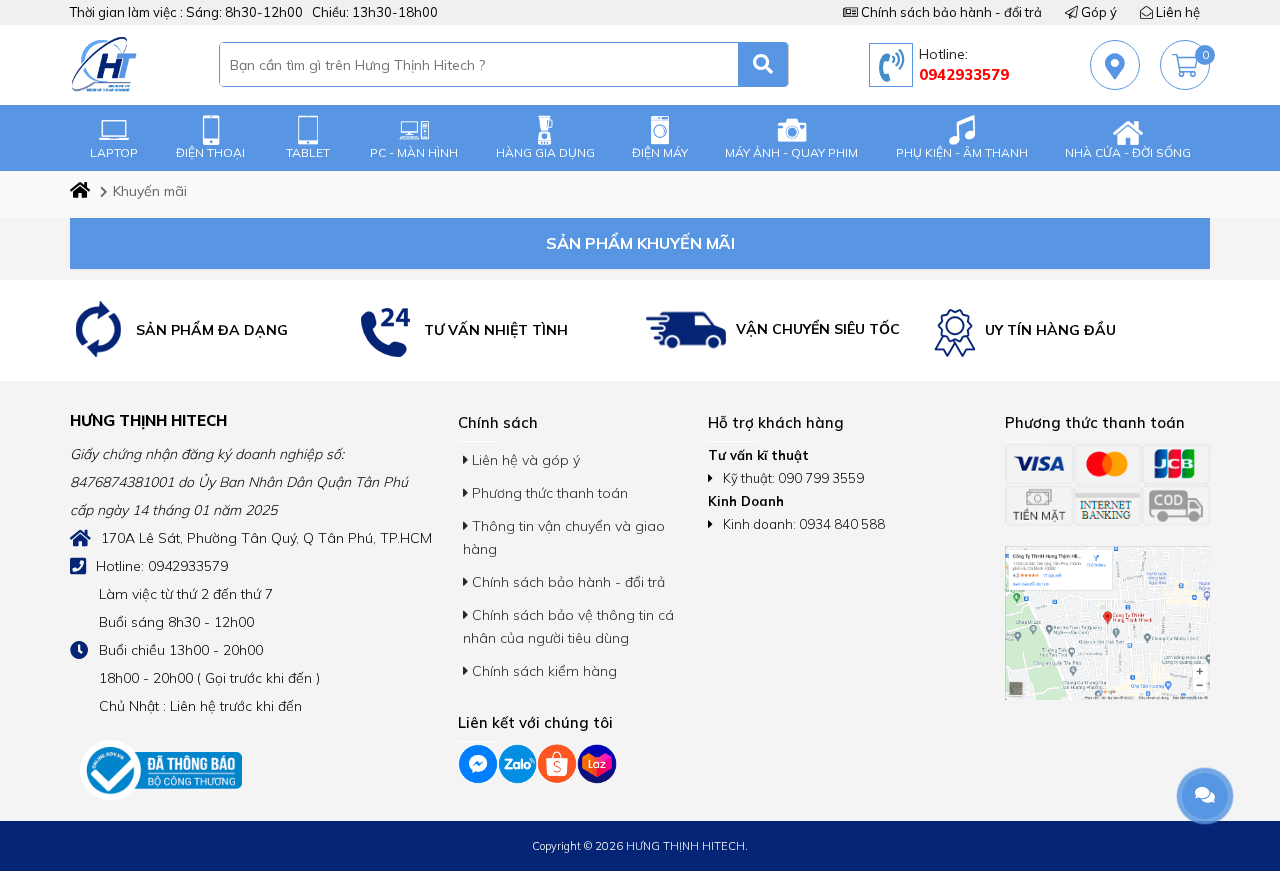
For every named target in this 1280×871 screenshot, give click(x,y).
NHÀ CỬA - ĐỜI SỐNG (1128, 152)
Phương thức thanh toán (548, 493)
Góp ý (1097, 12)
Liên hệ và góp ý (524, 460)
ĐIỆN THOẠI (210, 152)
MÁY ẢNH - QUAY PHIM (791, 152)
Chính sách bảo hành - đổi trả (950, 12)
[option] (209, 330)
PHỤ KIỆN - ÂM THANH (962, 152)
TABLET (308, 152)
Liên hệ (1176, 12)
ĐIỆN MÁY (660, 152)
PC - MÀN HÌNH (414, 152)
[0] (1185, 65)
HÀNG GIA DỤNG (545, 152)
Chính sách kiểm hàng (542, 671)
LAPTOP (114, 152)
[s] (763, 64)
